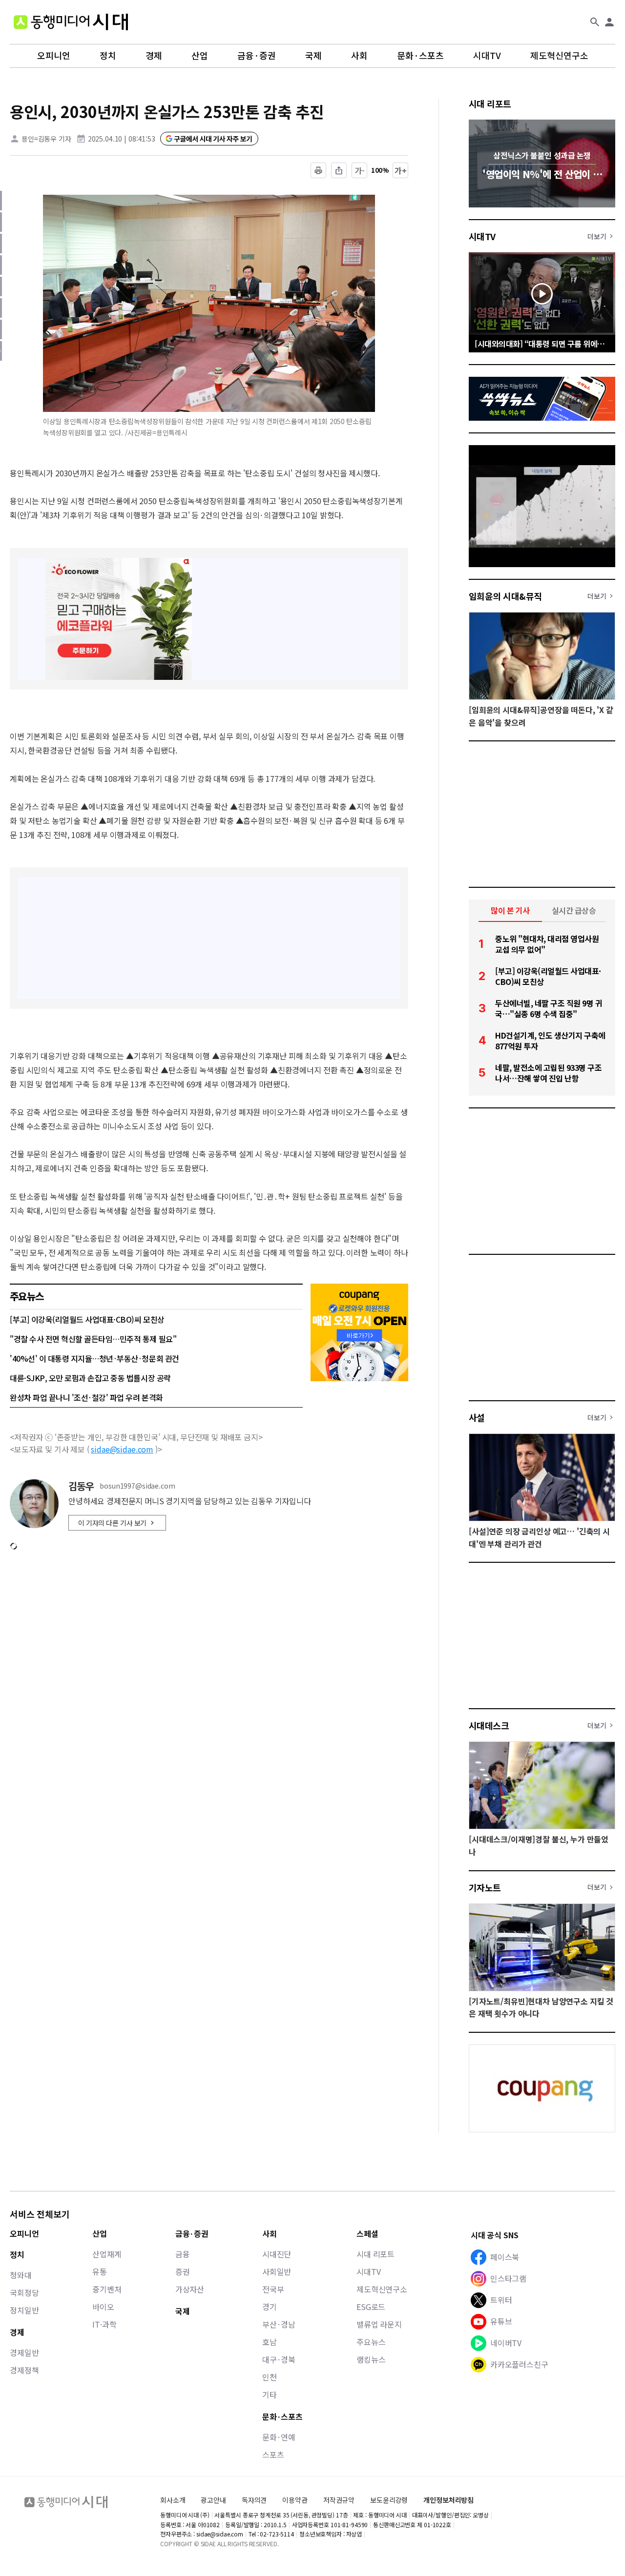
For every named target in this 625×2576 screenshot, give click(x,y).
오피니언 (54, 56)
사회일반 (277, 2271)
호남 (270, 2342)
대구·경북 (279, 2359)
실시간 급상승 (574, 910)
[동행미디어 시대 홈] (71, 22)
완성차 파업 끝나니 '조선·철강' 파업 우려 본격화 (86, 1397)
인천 (270, 2377)
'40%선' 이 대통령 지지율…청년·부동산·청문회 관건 (94, 1358)
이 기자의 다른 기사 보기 (112, 1523)
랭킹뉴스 (371, 2359)
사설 (477, 1417)
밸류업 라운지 (379, 2324)
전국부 (273, 2289)
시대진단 (277, 2254)
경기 (270, 2307)
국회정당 (24, 2292)
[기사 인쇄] (318, 170)
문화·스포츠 (420, 56)
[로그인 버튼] (609, 22)
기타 (270, 2394)
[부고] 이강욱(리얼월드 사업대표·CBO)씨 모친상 (87, 1319)
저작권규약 (339, 2500)
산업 (200, 56)
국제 (313, 56)
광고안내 (213, 2500)
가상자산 (190, 2289)
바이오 (103, 2307)
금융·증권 (257, 56)
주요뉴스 (371, 2342)
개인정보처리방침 (448, 2500)
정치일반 (24, 2310)
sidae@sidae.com (122, 1449)
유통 (100, 2271)
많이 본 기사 (510, 910)
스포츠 (273, 2454)
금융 (183, 2254)
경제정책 (24, 2370)
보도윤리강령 (389, 2500)
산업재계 (107, 2254)
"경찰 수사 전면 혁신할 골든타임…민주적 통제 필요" (93, 1339)
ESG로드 (371, 2307)
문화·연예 (279, 2437)
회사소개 (173, 2500)
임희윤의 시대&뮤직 (505, 596)
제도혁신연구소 (559, 56)
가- (360, 170)
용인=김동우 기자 (46, 139)
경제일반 (24, 2352)
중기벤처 (107, 2289)
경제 (154, 56)
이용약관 (295, 2500)
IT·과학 (104, 2324)
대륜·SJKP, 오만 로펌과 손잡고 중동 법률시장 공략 (90, 1378)
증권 (183, 2271)
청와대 (21, 2275)
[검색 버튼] (595, 22)
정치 (108, 56)
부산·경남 (279, 2324)
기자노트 (485, 1887)
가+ (401, 170)
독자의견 (254, 2500)
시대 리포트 (490, 103)
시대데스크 (489, 1725)
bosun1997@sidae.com (137, 1486)
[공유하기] (339, 170)
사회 (359, 56)
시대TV (487, 56)
